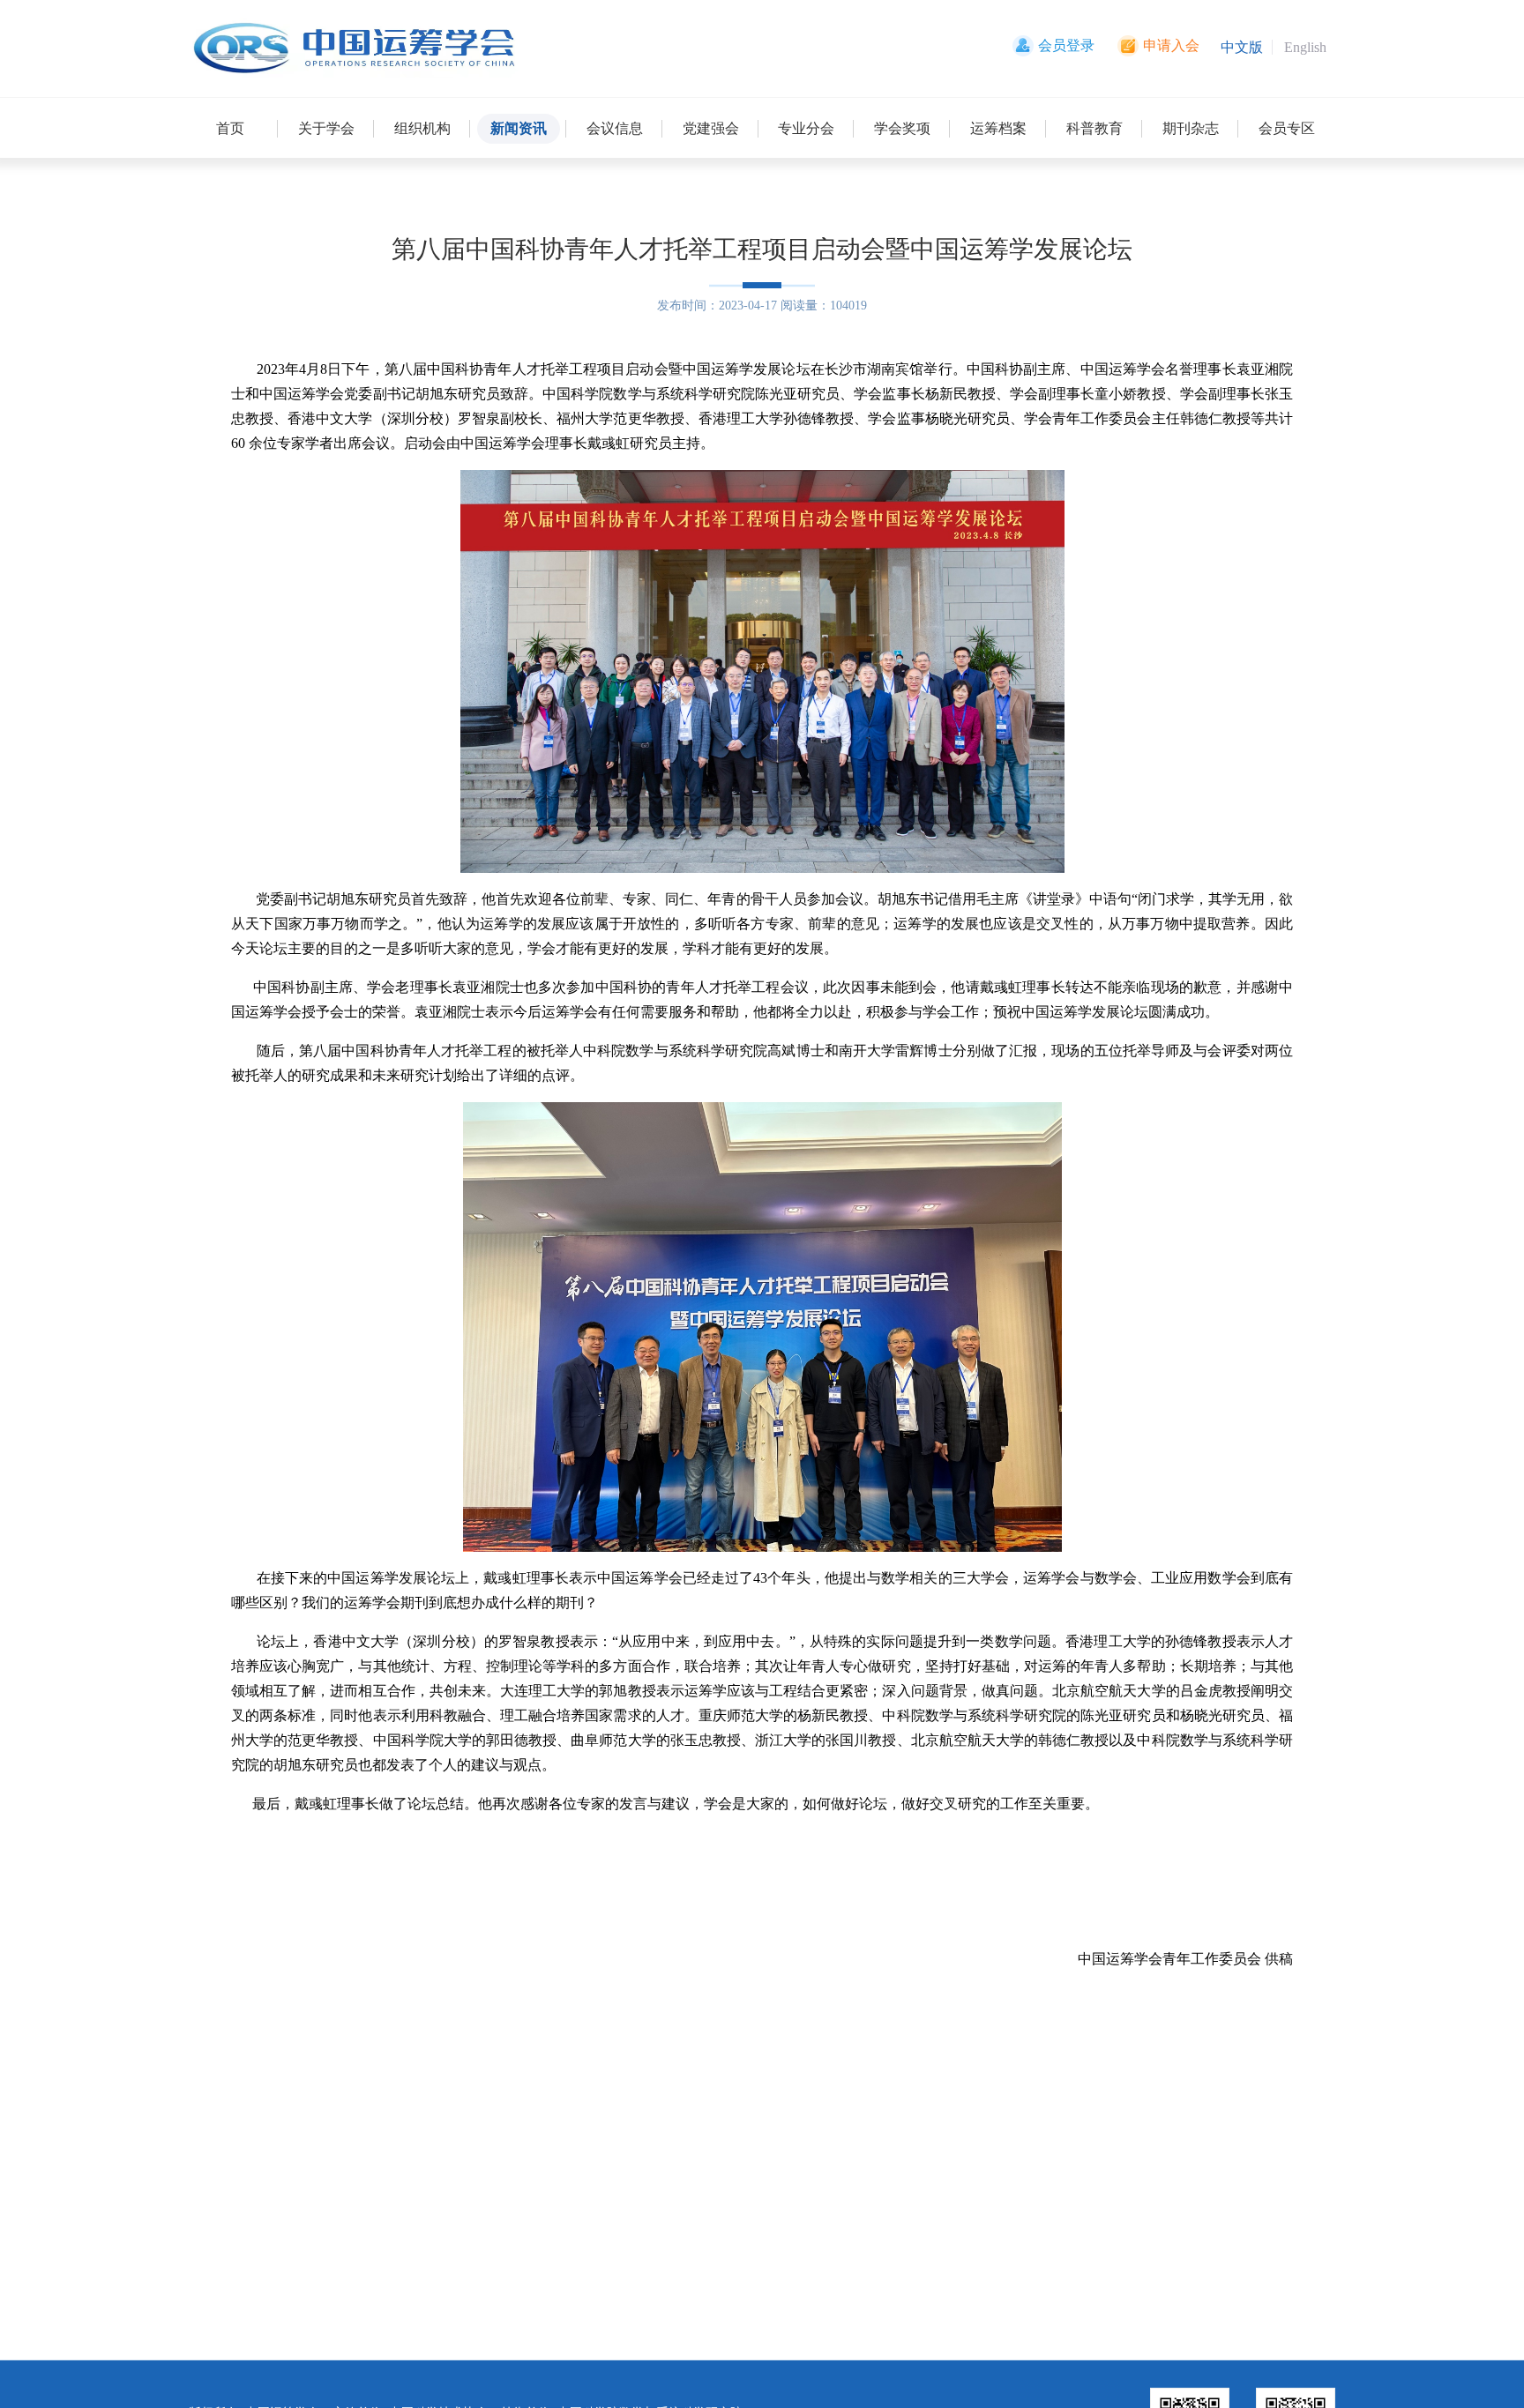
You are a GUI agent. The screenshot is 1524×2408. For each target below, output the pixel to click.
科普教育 (1094, 128)
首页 (230, 128)
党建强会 (711, 128)
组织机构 (422, 128)
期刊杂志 (1191, 128)
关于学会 (326, 128)
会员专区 (1287, 128)
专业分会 (806, 128)
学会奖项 (902, 128)
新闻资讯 (519, 128)
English (1305, 47)
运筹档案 (998, 128)
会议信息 (615, 128)
